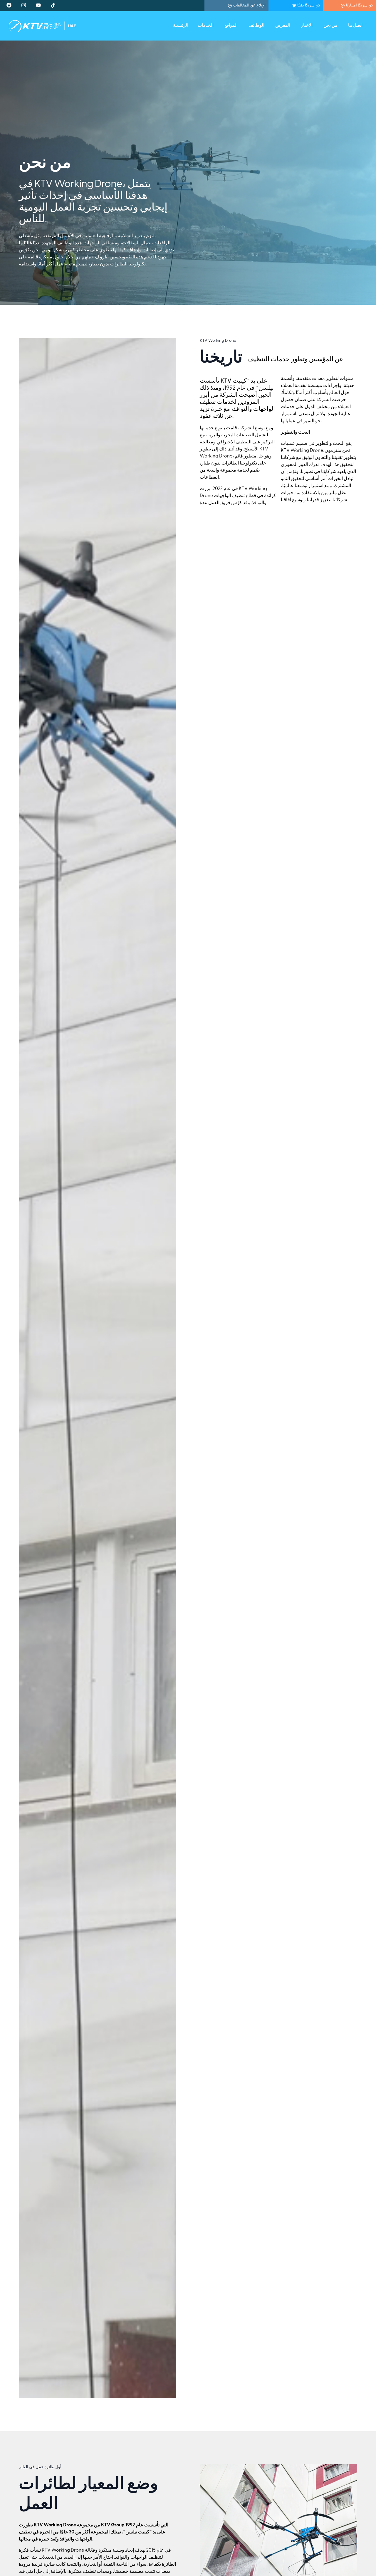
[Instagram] (23, 5)
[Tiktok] (53, 5)
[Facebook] (9, 5)
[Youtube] (38, 5)
